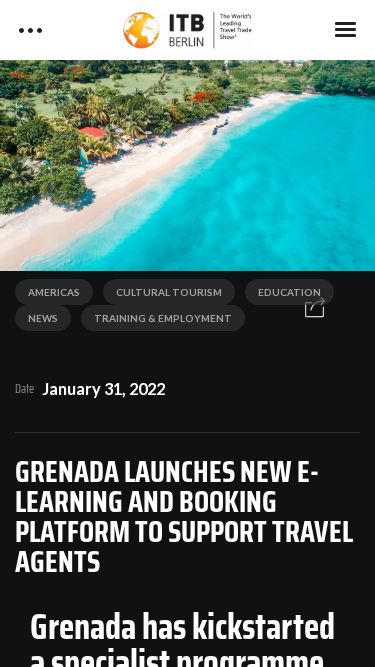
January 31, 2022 (103, 388)
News (43, 318)
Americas (54, 292)
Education (289, 292)
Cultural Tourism (169, 292)
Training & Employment (163, 318)
